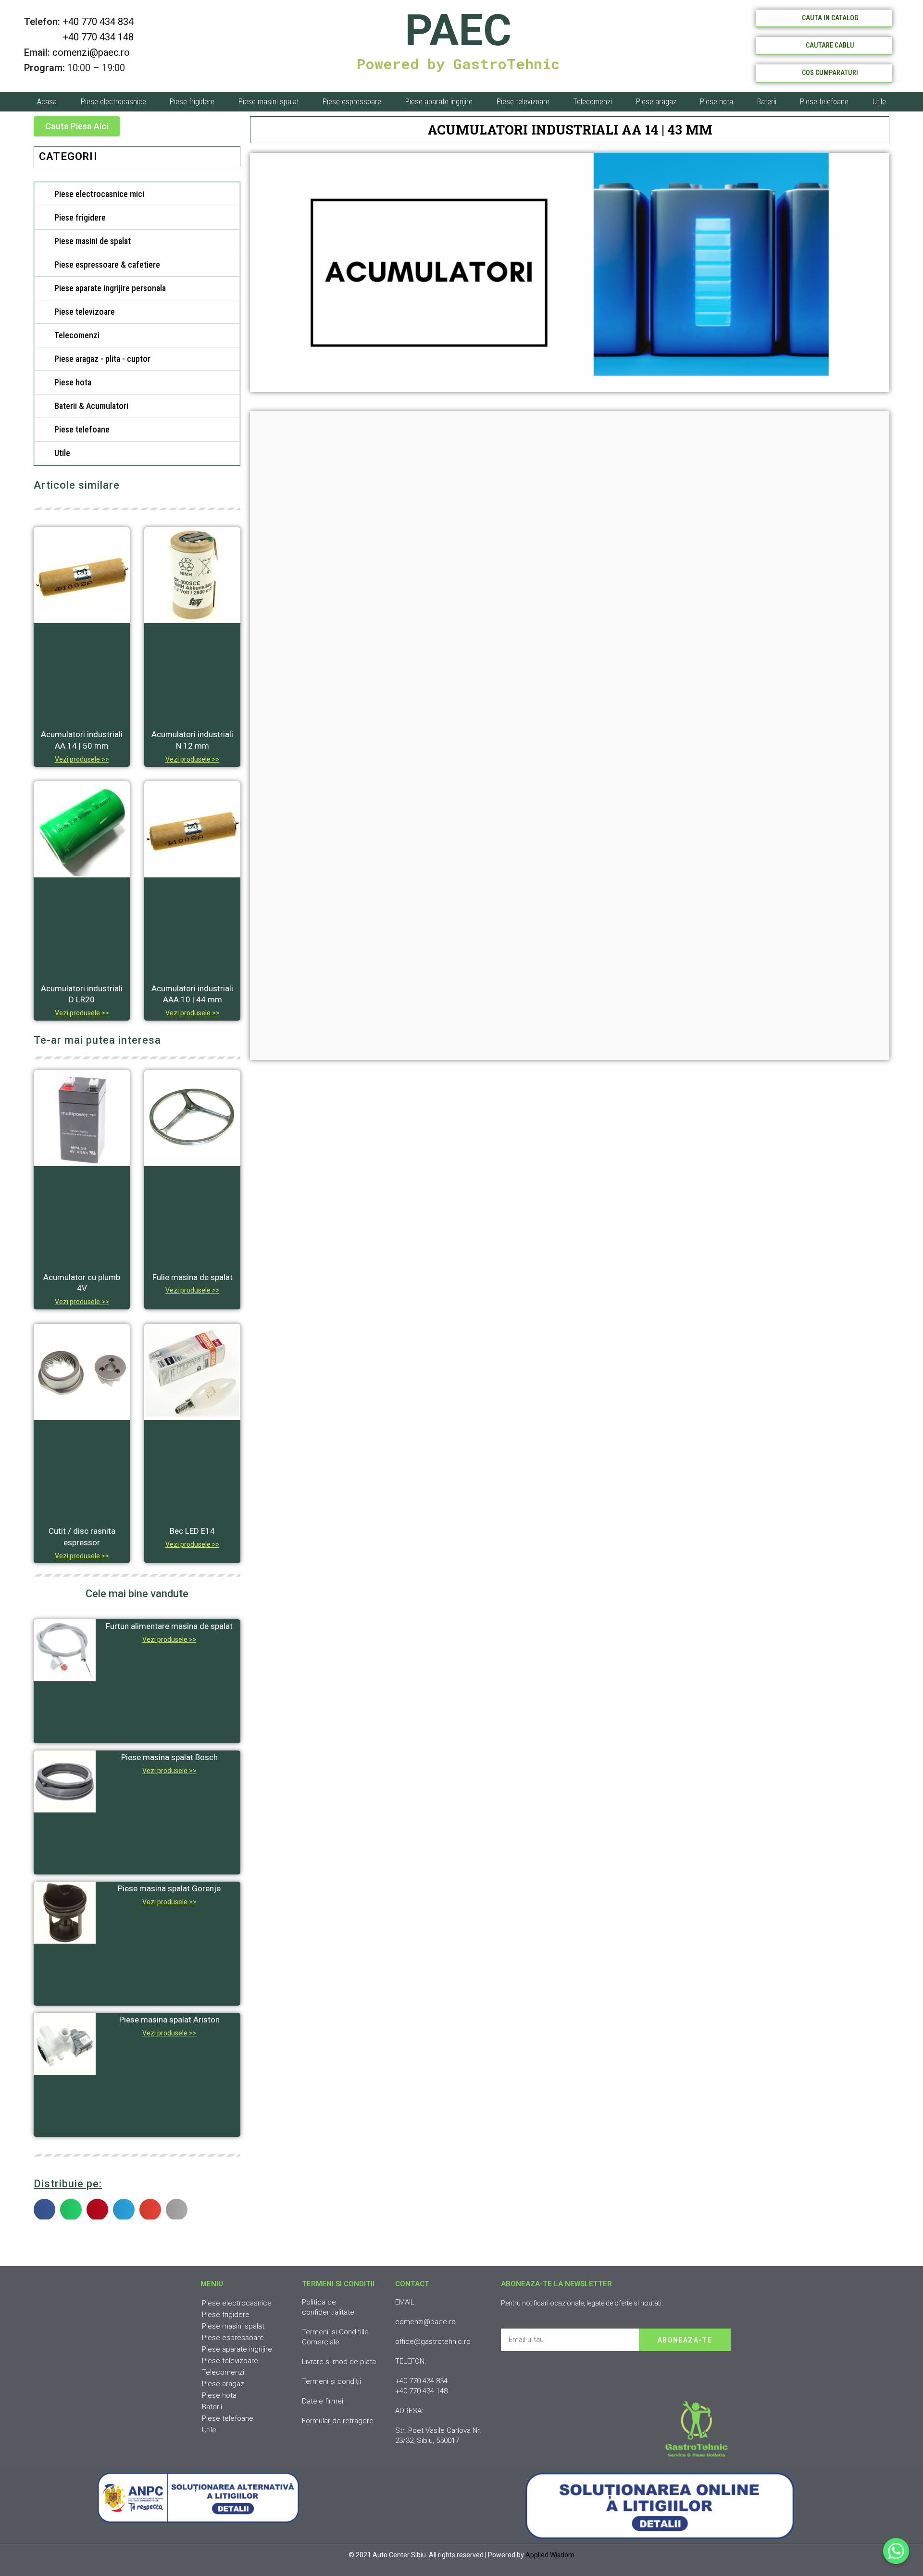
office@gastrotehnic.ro (433, 2342)
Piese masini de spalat (93, 241)
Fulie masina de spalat (193, 1277)
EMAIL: (405, 2302)
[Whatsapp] (896, 2551)
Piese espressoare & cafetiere (107, 265)
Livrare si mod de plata (339, 2362)
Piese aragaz (656, 102)
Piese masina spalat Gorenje (169, 1888)
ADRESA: (409, 2411)
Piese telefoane (824, 102)
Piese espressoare (352, 102)
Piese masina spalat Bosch (169, 1757)
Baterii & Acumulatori (91, 406)
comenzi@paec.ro (91, 52)
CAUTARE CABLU (830, 45)
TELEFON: (411, 2361)
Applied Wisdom (550, 2555)
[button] (77, 126)
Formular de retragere (338, 2421)
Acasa (47, 102)
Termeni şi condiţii (331, 2381)
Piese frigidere (192, 102)
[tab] (137, 194)
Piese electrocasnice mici (99, 194)
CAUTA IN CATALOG (830, 18)
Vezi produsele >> (82, 759)
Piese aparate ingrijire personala (110, 288)
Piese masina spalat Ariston (169, 2020)
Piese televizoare (523, 102)
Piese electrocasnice (113, 102)
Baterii (767, 102)
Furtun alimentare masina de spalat (169, 1626)
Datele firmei (323, 2401)
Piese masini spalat (269, 102)
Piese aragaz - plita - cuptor (102, 359)
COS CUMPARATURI (830, 73)
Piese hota (717, 102)
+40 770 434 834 (98, 22)
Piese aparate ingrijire (439, 102)
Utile (879, 102)
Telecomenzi (592, 102)
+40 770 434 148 (79, 37)
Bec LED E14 (192, 1531)
